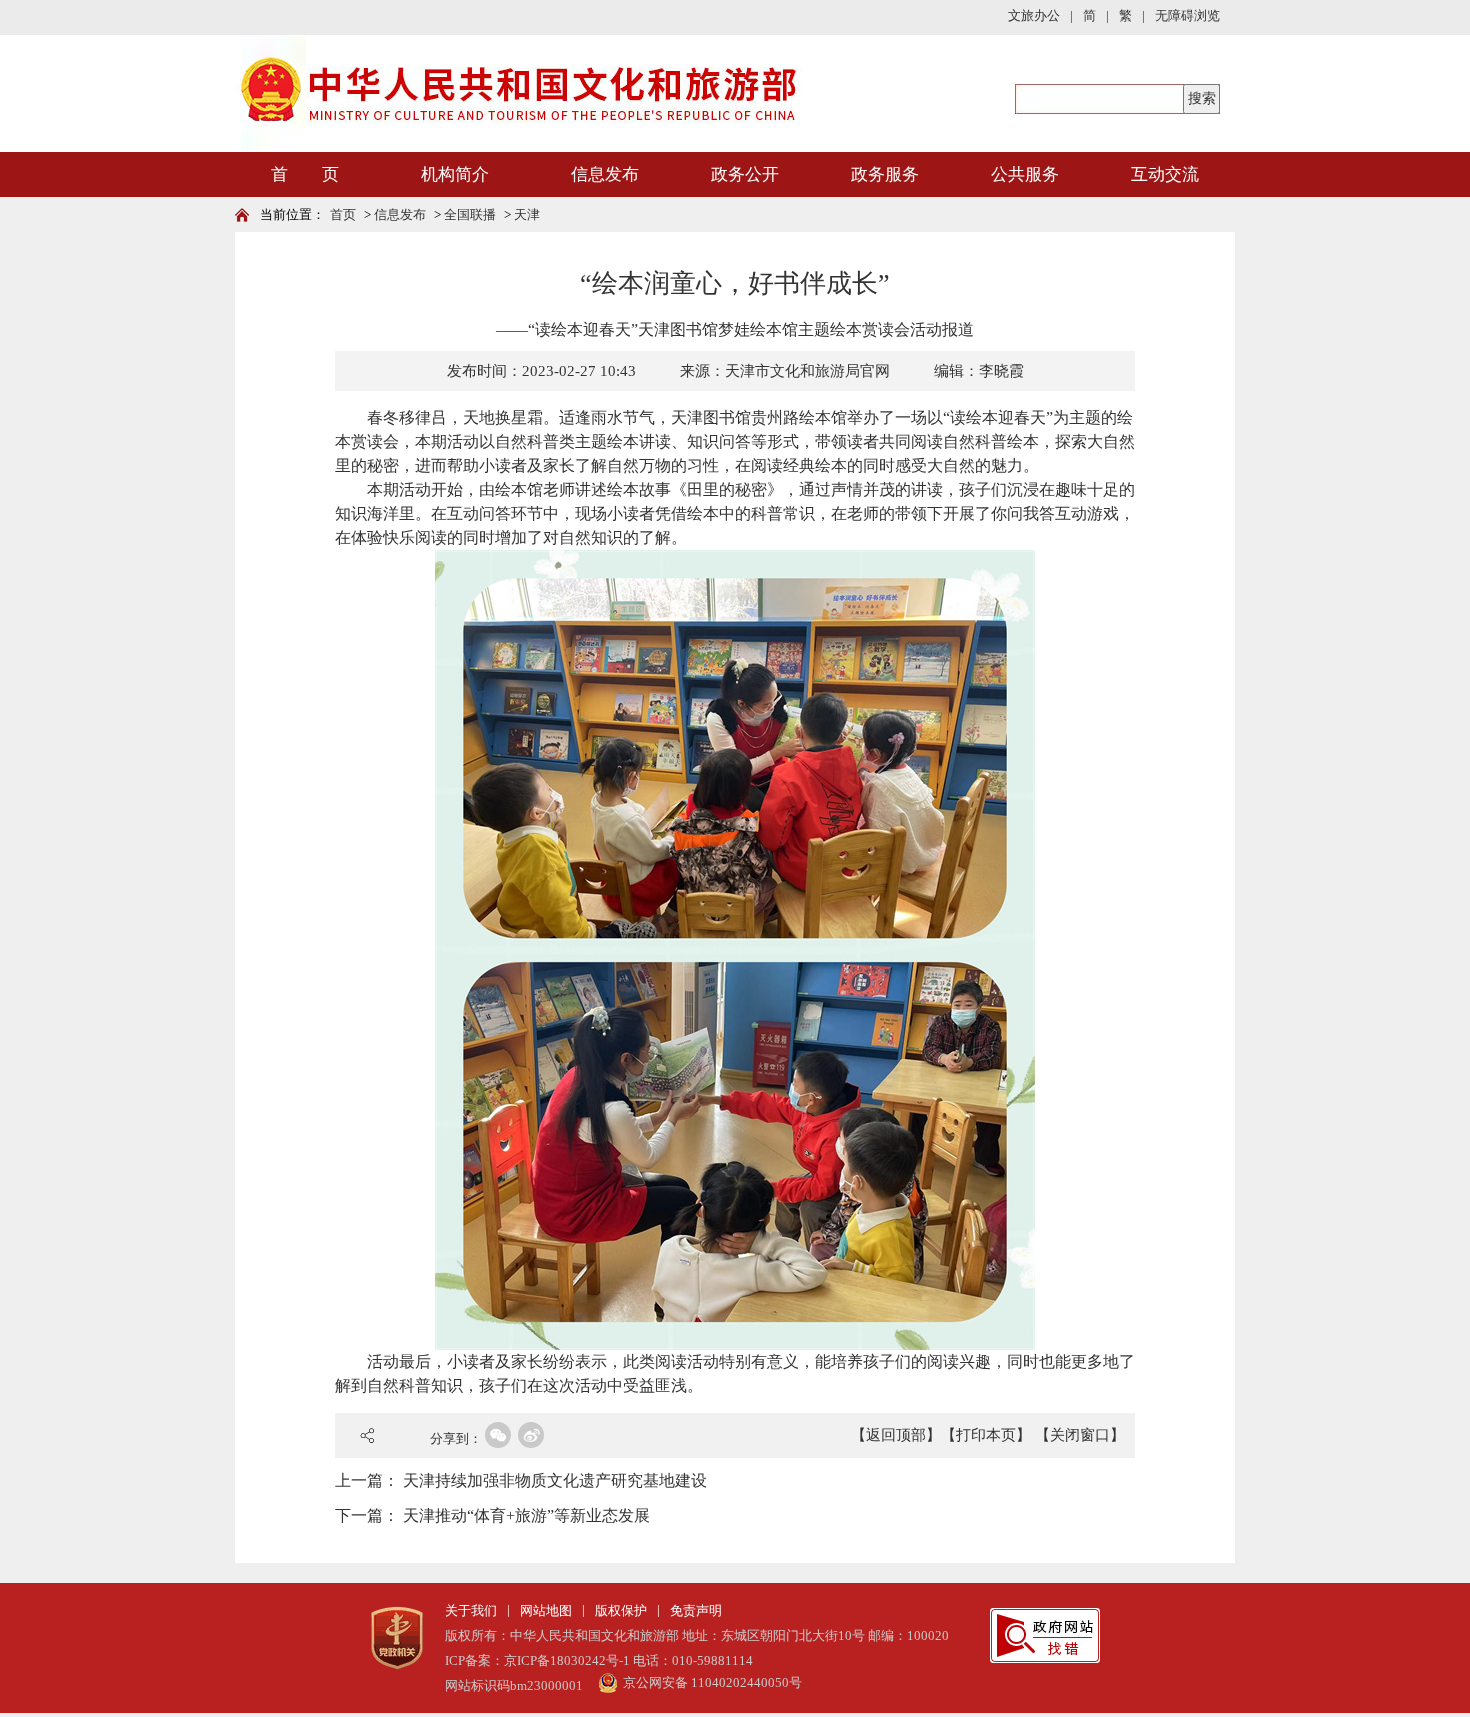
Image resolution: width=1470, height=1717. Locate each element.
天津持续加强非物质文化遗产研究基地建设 (555, 1480)
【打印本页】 (986, 1435)
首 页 (305, 174)
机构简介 (455, 174)
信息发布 (605, 174)
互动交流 (1165, 174)
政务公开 (745, 174)
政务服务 (885, 174)
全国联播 (470, 214)
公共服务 (1025, 174)
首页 (343, 214)
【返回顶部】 (896, 1435)
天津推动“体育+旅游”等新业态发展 (526, 1515)
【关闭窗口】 (1080, 1435)
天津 (527, 214)
